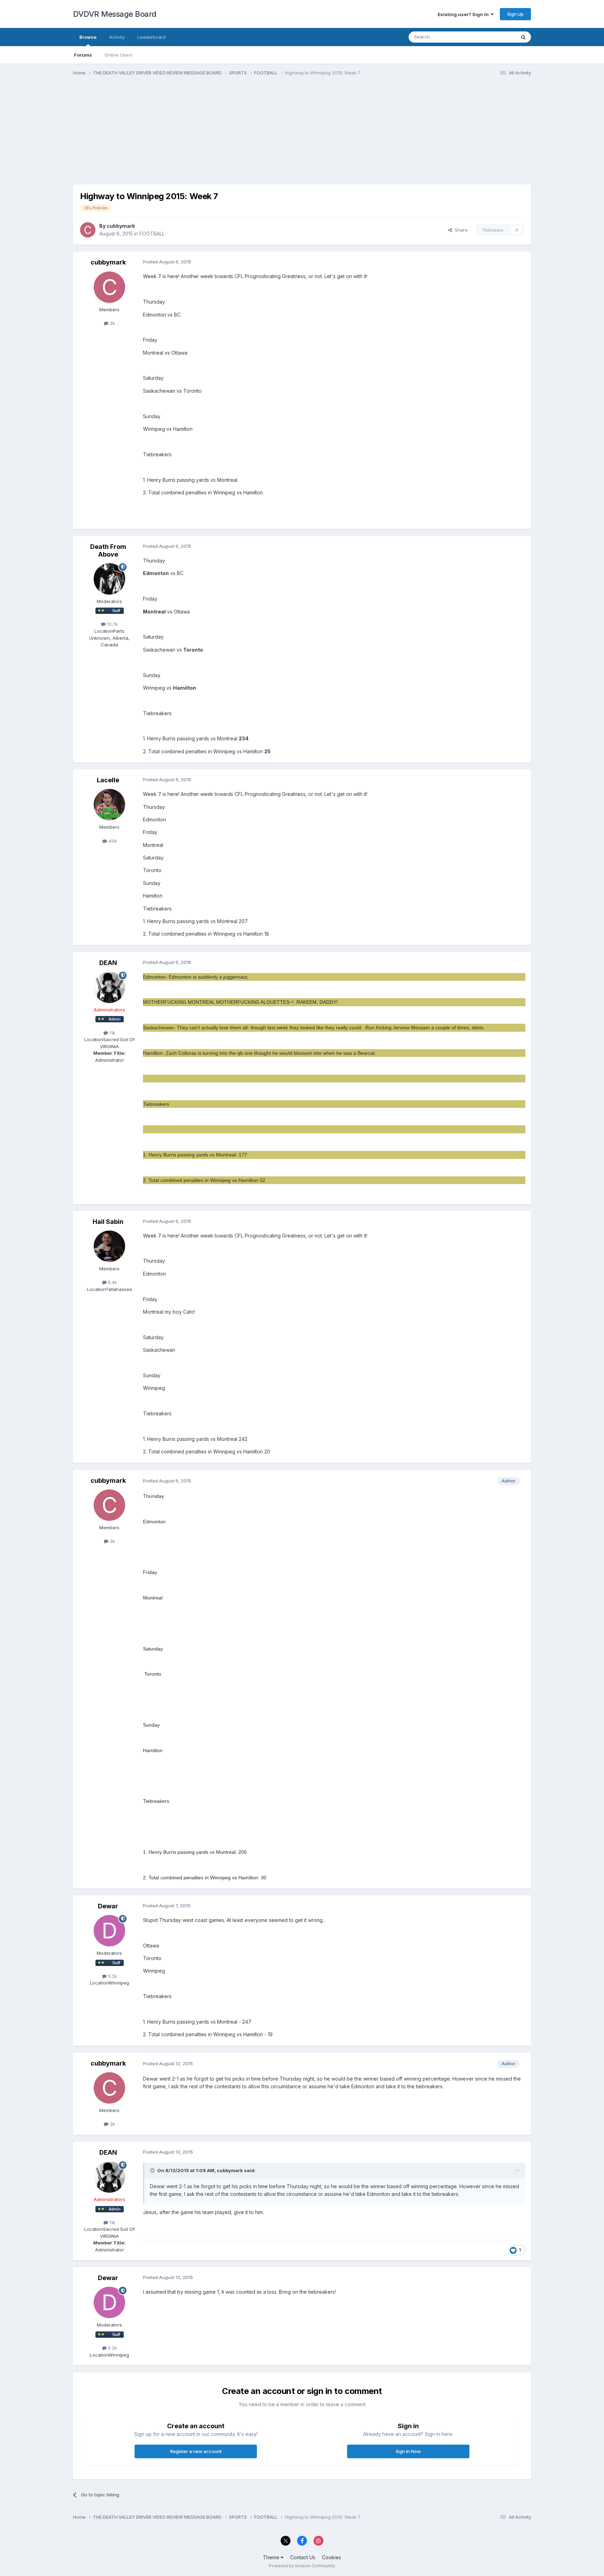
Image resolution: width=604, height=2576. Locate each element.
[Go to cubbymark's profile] (88, 230)
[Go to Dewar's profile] (109, 1931)
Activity (117, 37)
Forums (83, 55)
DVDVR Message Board (115, 14)
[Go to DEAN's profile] (109, 987)
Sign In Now (408, 2451)
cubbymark (121, 226)
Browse (88, 37)
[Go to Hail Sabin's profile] (109, 1246)
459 (112, 841)
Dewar (108, 1906)
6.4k (112, 1282)
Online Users (118, 55)
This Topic (495, 37)
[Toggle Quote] (153, 2170)
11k (112, 1033)
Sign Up (515, 14)
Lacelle (108, 780)
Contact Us (303, 2557)
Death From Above (108, 550)
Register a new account (196, 2451)
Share (460, 230)
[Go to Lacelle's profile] (109, 805)
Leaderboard (152, 37)
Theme (272, 2557)
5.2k (112, 1976)
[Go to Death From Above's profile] (109, 579)
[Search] (523, 37)
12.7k (112, 624)
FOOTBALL (152, 234)
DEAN (108, 963)
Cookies (332, 2557)
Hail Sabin (108, 1222)
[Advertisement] (200, 136)
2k (112, 323)
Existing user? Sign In (464, 14)
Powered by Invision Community (302, 2566)
